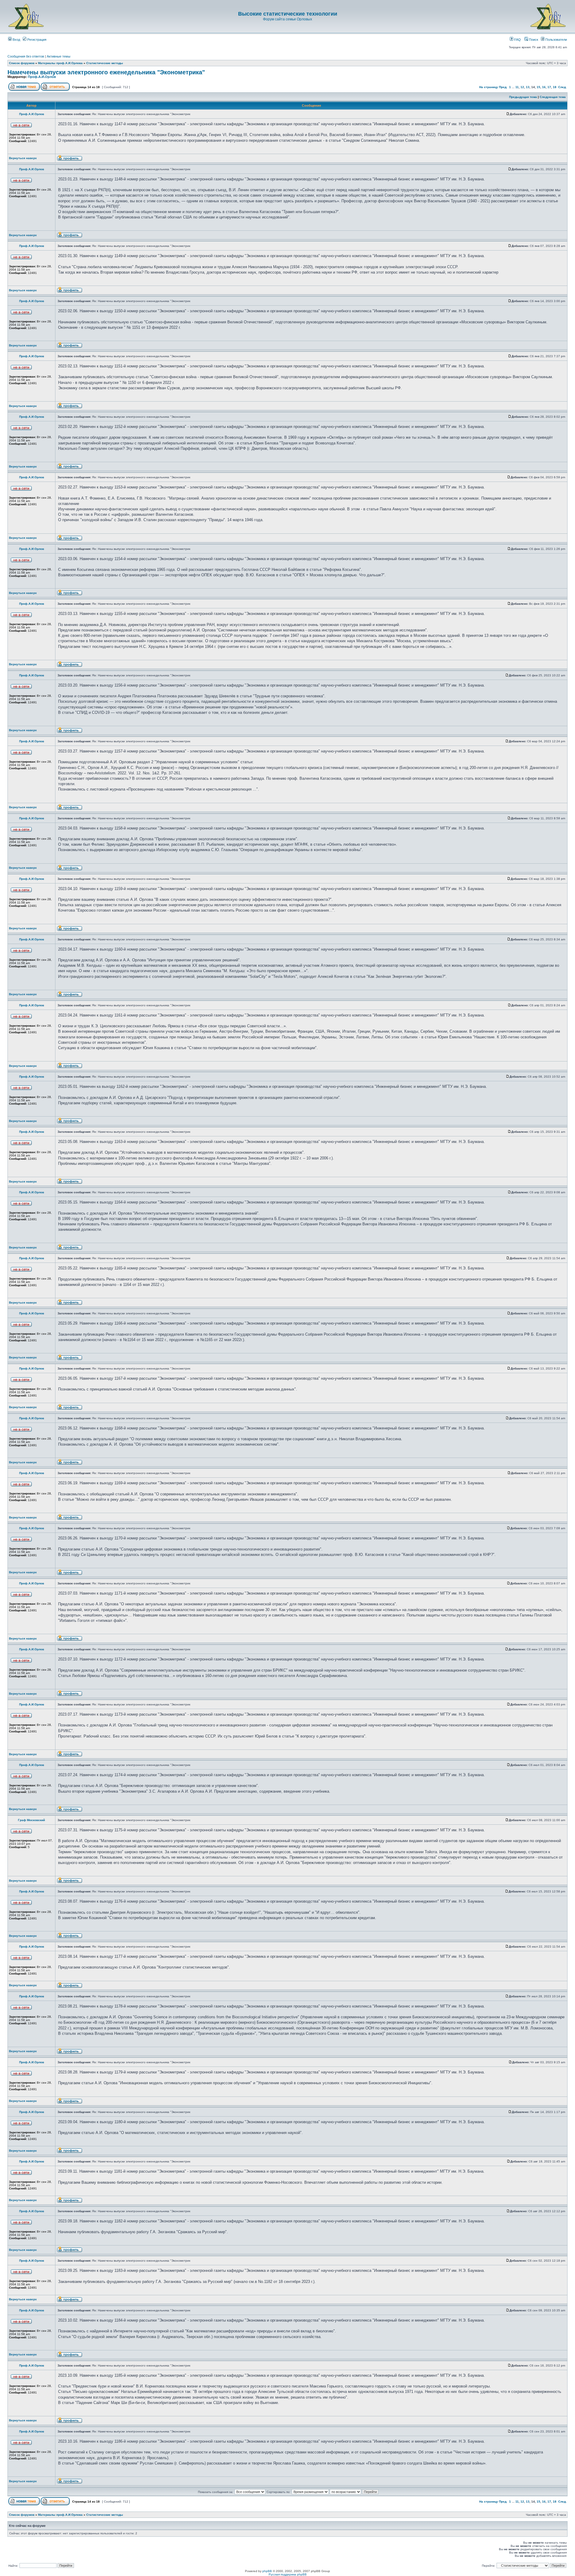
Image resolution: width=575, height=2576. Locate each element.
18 (555, 87)
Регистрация (36, 40)
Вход (16, 40)
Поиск (533, 40)
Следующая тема (553, 97)
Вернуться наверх (23, 158)
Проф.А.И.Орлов (42, 77)
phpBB (267, 2571)
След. (562, 87)
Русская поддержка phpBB (288, 2574)
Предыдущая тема (523, 97)
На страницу (489, 87)
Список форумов (22, 63)
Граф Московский (31, 1820)
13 (528, 87)
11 (517, 87)
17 (549, 87)
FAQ (517, 40)
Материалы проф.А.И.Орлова (60, 63)
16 (544, 87)
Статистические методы (105, 63)
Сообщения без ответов (26, 56)
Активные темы (59, 56)
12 (522, 87)
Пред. (503, 87)
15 (538, 87)
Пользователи (556, 40)
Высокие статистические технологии (288, 14)
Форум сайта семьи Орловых (287, 19)
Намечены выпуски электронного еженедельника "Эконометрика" (106, 72)
